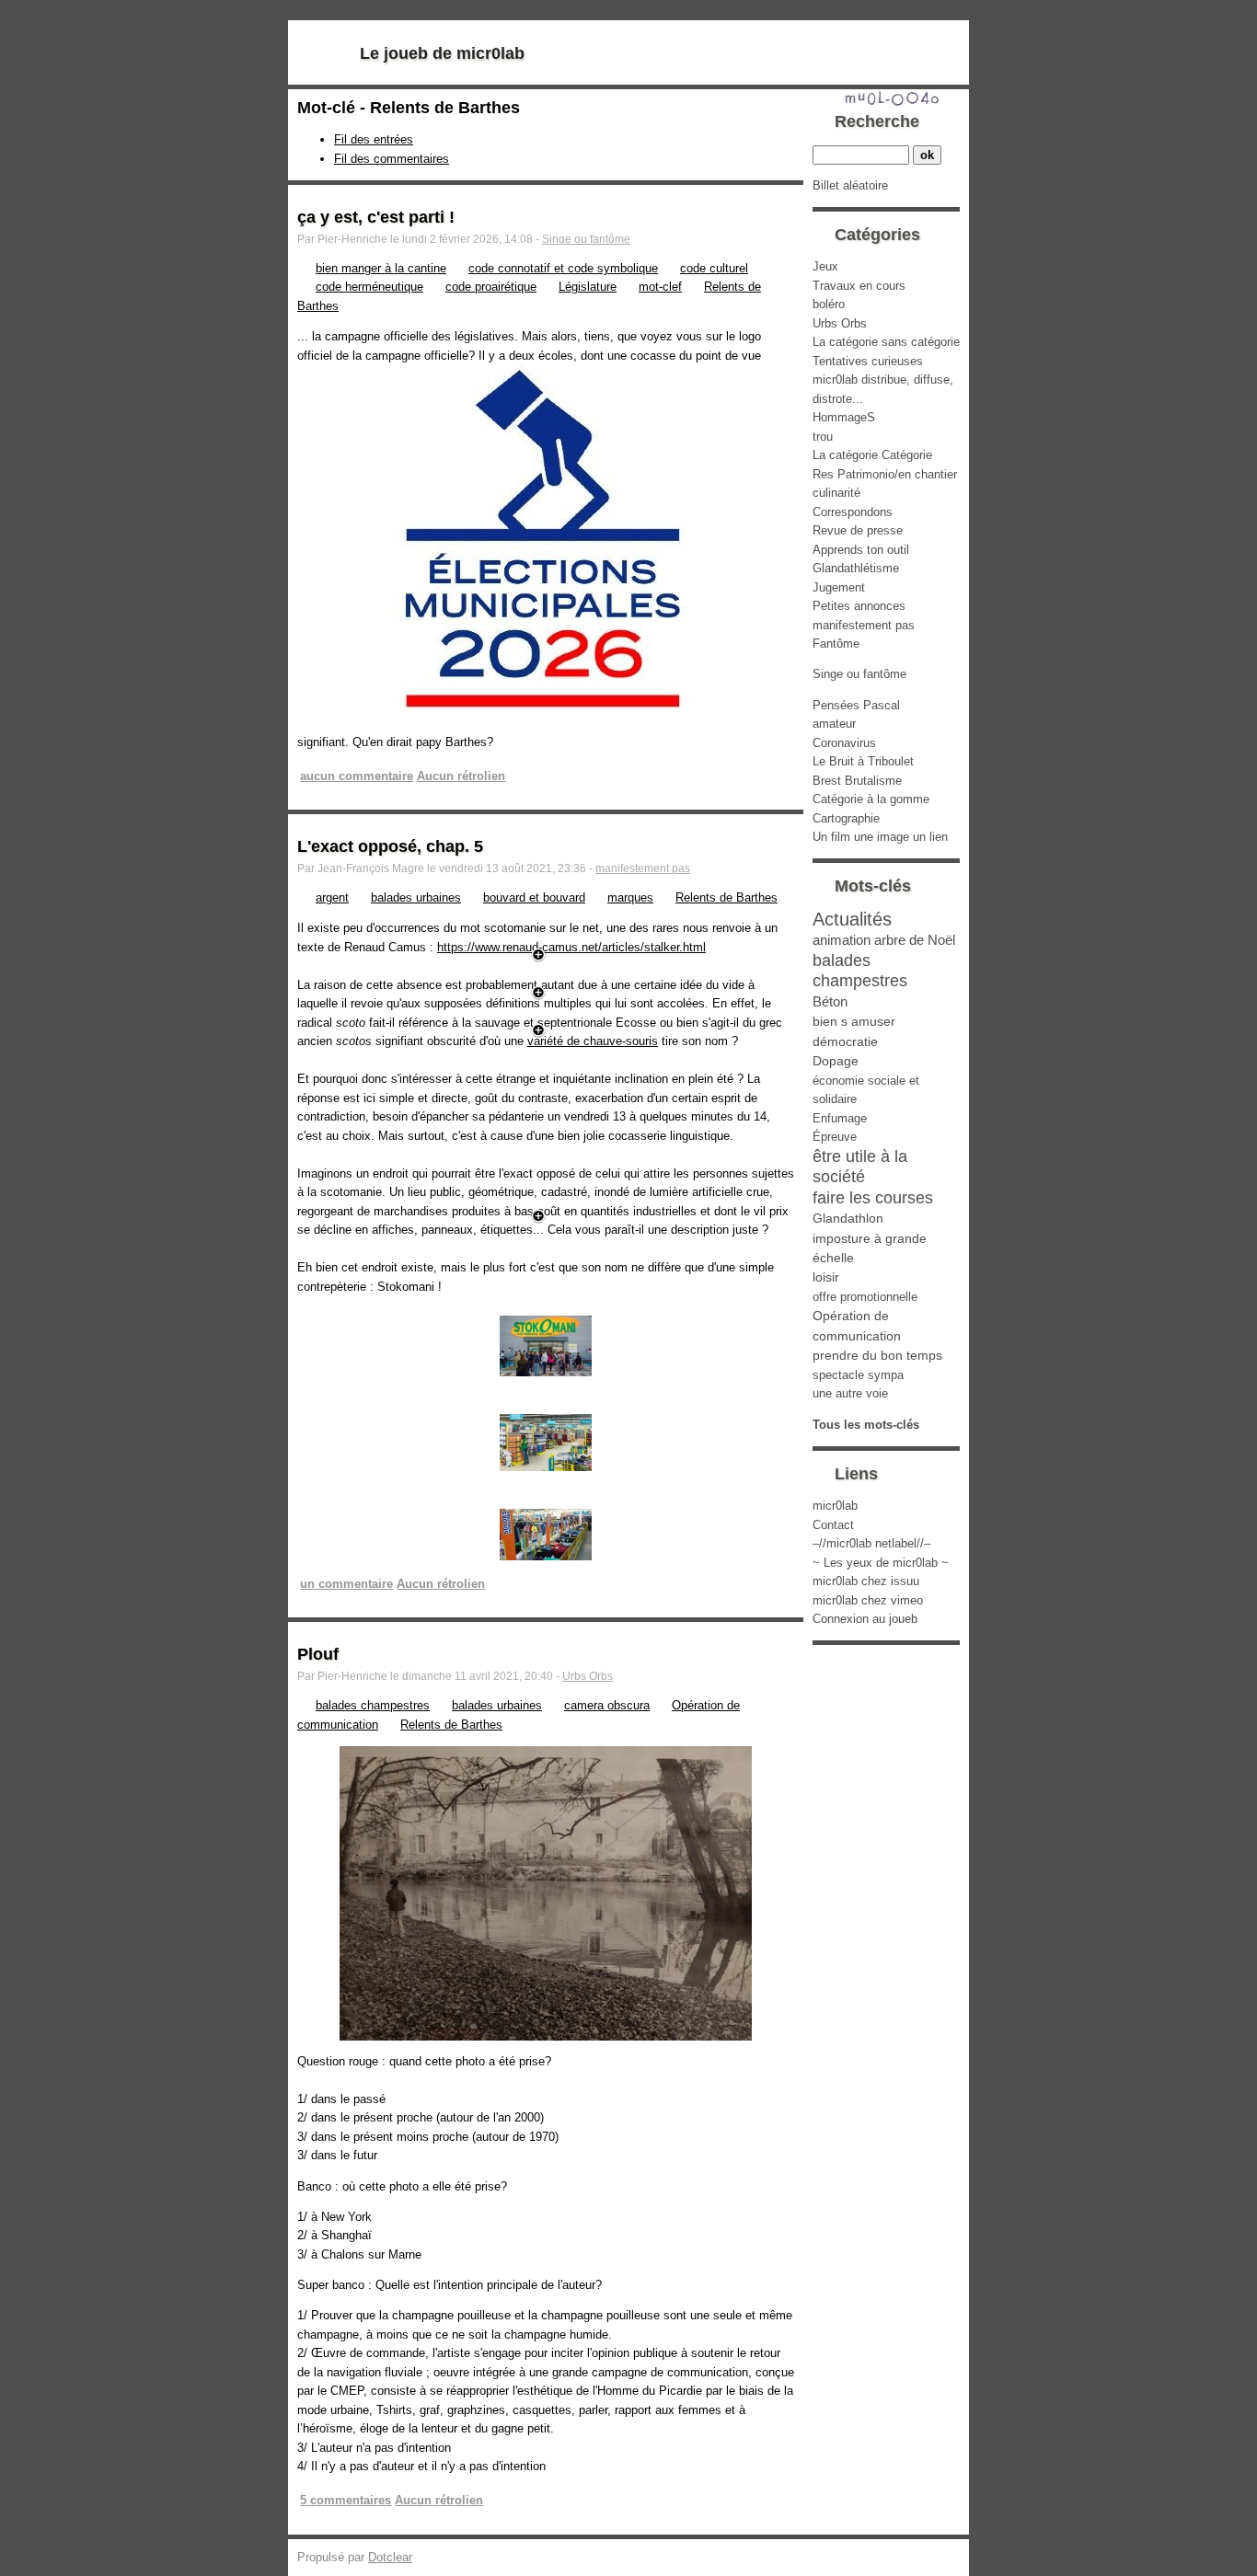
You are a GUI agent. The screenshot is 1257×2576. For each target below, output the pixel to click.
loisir (826, 1277)
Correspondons (853, 512)
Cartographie (846, 818)
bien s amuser (854, 1021)
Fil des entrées (374, 139)
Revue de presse (858, 530)
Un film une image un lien (880, 837)
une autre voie (850, 1393)
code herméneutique (369, 287)
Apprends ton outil (861, 550)
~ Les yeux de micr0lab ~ (881, 1563)
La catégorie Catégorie (872, 455)
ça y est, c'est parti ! (376, 217)
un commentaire (346, 1584)
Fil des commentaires (392, 159)
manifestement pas (643, 868)
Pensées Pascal (856, 705)
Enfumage (840, 1118)
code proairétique (491, 287)
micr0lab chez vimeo (868, 1600)
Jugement (839, 587)
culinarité (836, 493)
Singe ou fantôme (586, 239)
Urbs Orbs (588, 1676)
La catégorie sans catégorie (886, 342)
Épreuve (835, 1137)
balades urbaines (416, 897)
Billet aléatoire (850, 185)
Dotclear (390, 2557)
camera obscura (607, 1705)
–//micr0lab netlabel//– (871, 1543)
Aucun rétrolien (461, 776)
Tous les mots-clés (866, 1425)
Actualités (852, 919)
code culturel (714, 268)
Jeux (825, 266)
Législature (588, 287)
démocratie (845, 1041)
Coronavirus (844, 743)
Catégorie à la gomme (871, 799)
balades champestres (373, 1705)
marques (630, 897)
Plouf (318, 1654)
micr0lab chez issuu (866, 1581)
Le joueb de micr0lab (442, 53)
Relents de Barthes (727, 897)
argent (332, 897)
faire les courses (873, 1198)
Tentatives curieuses (868, 361)
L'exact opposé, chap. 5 (390, 846)
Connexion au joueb (865, 1619)
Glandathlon (848, 1218)
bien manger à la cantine (381, 268)
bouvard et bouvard (534, 897)
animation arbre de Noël (884, 940)
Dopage (836, 1061)
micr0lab (835, 1506)
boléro (829, 304)
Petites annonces (859, 606)
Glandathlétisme (856, 568)
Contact (833, 1525)
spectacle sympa (858, 1375)
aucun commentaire (357, 776)
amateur (834, 724)
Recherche (877, 121)
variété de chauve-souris (593, 1041)
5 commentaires (346, 2500)
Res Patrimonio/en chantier (885, 474)
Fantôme (836, 644)
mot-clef (660, 287)
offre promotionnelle (865, 1297)
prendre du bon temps (877, 1355)
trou (823, 437)
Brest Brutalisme (857, 781)
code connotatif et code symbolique (563, 268)
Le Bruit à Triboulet (863, 761)
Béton (830, 1001)
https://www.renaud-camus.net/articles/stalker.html (571, 947)
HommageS (844, 417)
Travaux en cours (859, 286)
